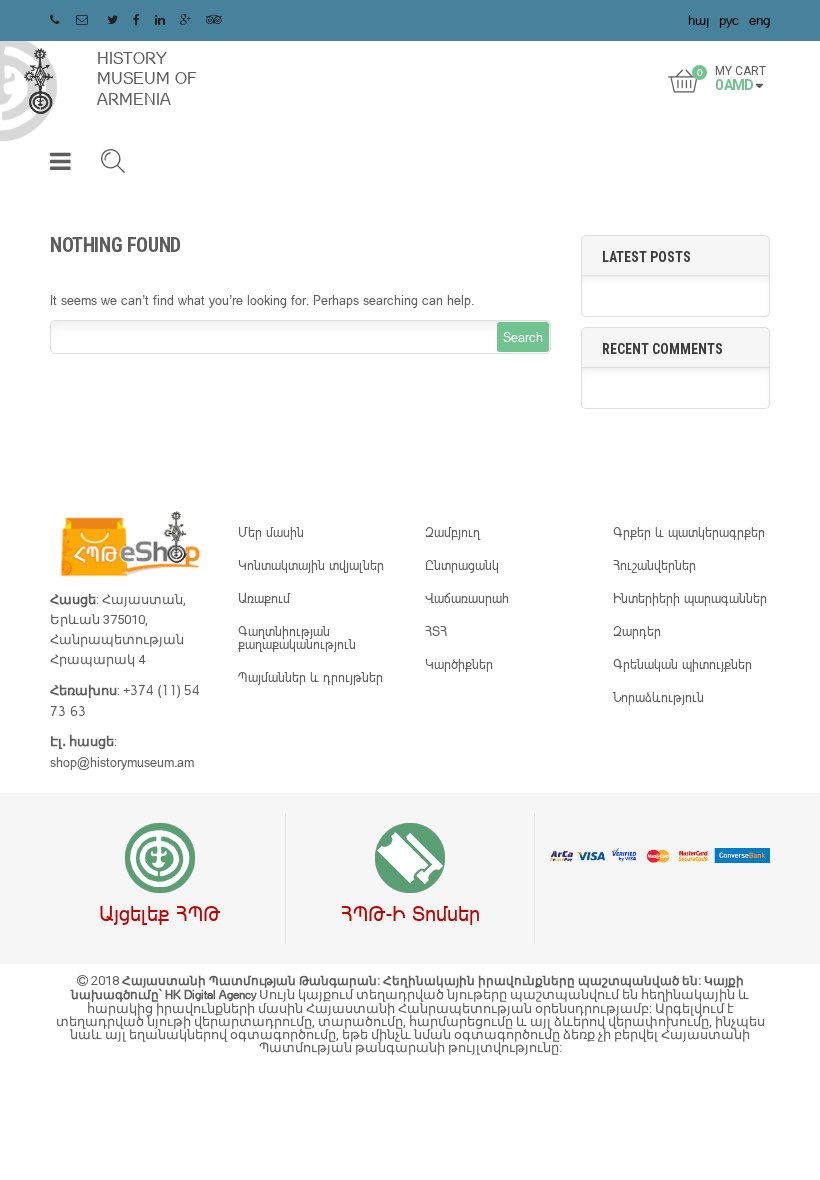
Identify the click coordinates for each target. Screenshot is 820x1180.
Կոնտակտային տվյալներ (311, 565)
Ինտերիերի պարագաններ (690, 598)
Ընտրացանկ (462, 565)
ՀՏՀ (436, 631)
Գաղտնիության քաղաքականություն (297, 637)
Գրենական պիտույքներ (682, 664)
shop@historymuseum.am (122, 762)
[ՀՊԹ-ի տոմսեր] (410, 859)
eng (759, 19)
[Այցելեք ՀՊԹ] (160, 859)
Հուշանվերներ (654, 565)
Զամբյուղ (452, 532)
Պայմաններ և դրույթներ (310, 677)
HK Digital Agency (212, 994)
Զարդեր (637, 631)
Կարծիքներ (459, 664)
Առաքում (264, 598)
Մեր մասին (271, 532)
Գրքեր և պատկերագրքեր (689, 532)
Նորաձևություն (658, 697)
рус (729, 19)
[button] (60, 165)
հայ (698, 19)
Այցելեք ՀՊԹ (160, 913)
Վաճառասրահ (467, 598)
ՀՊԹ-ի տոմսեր (410, 913)
